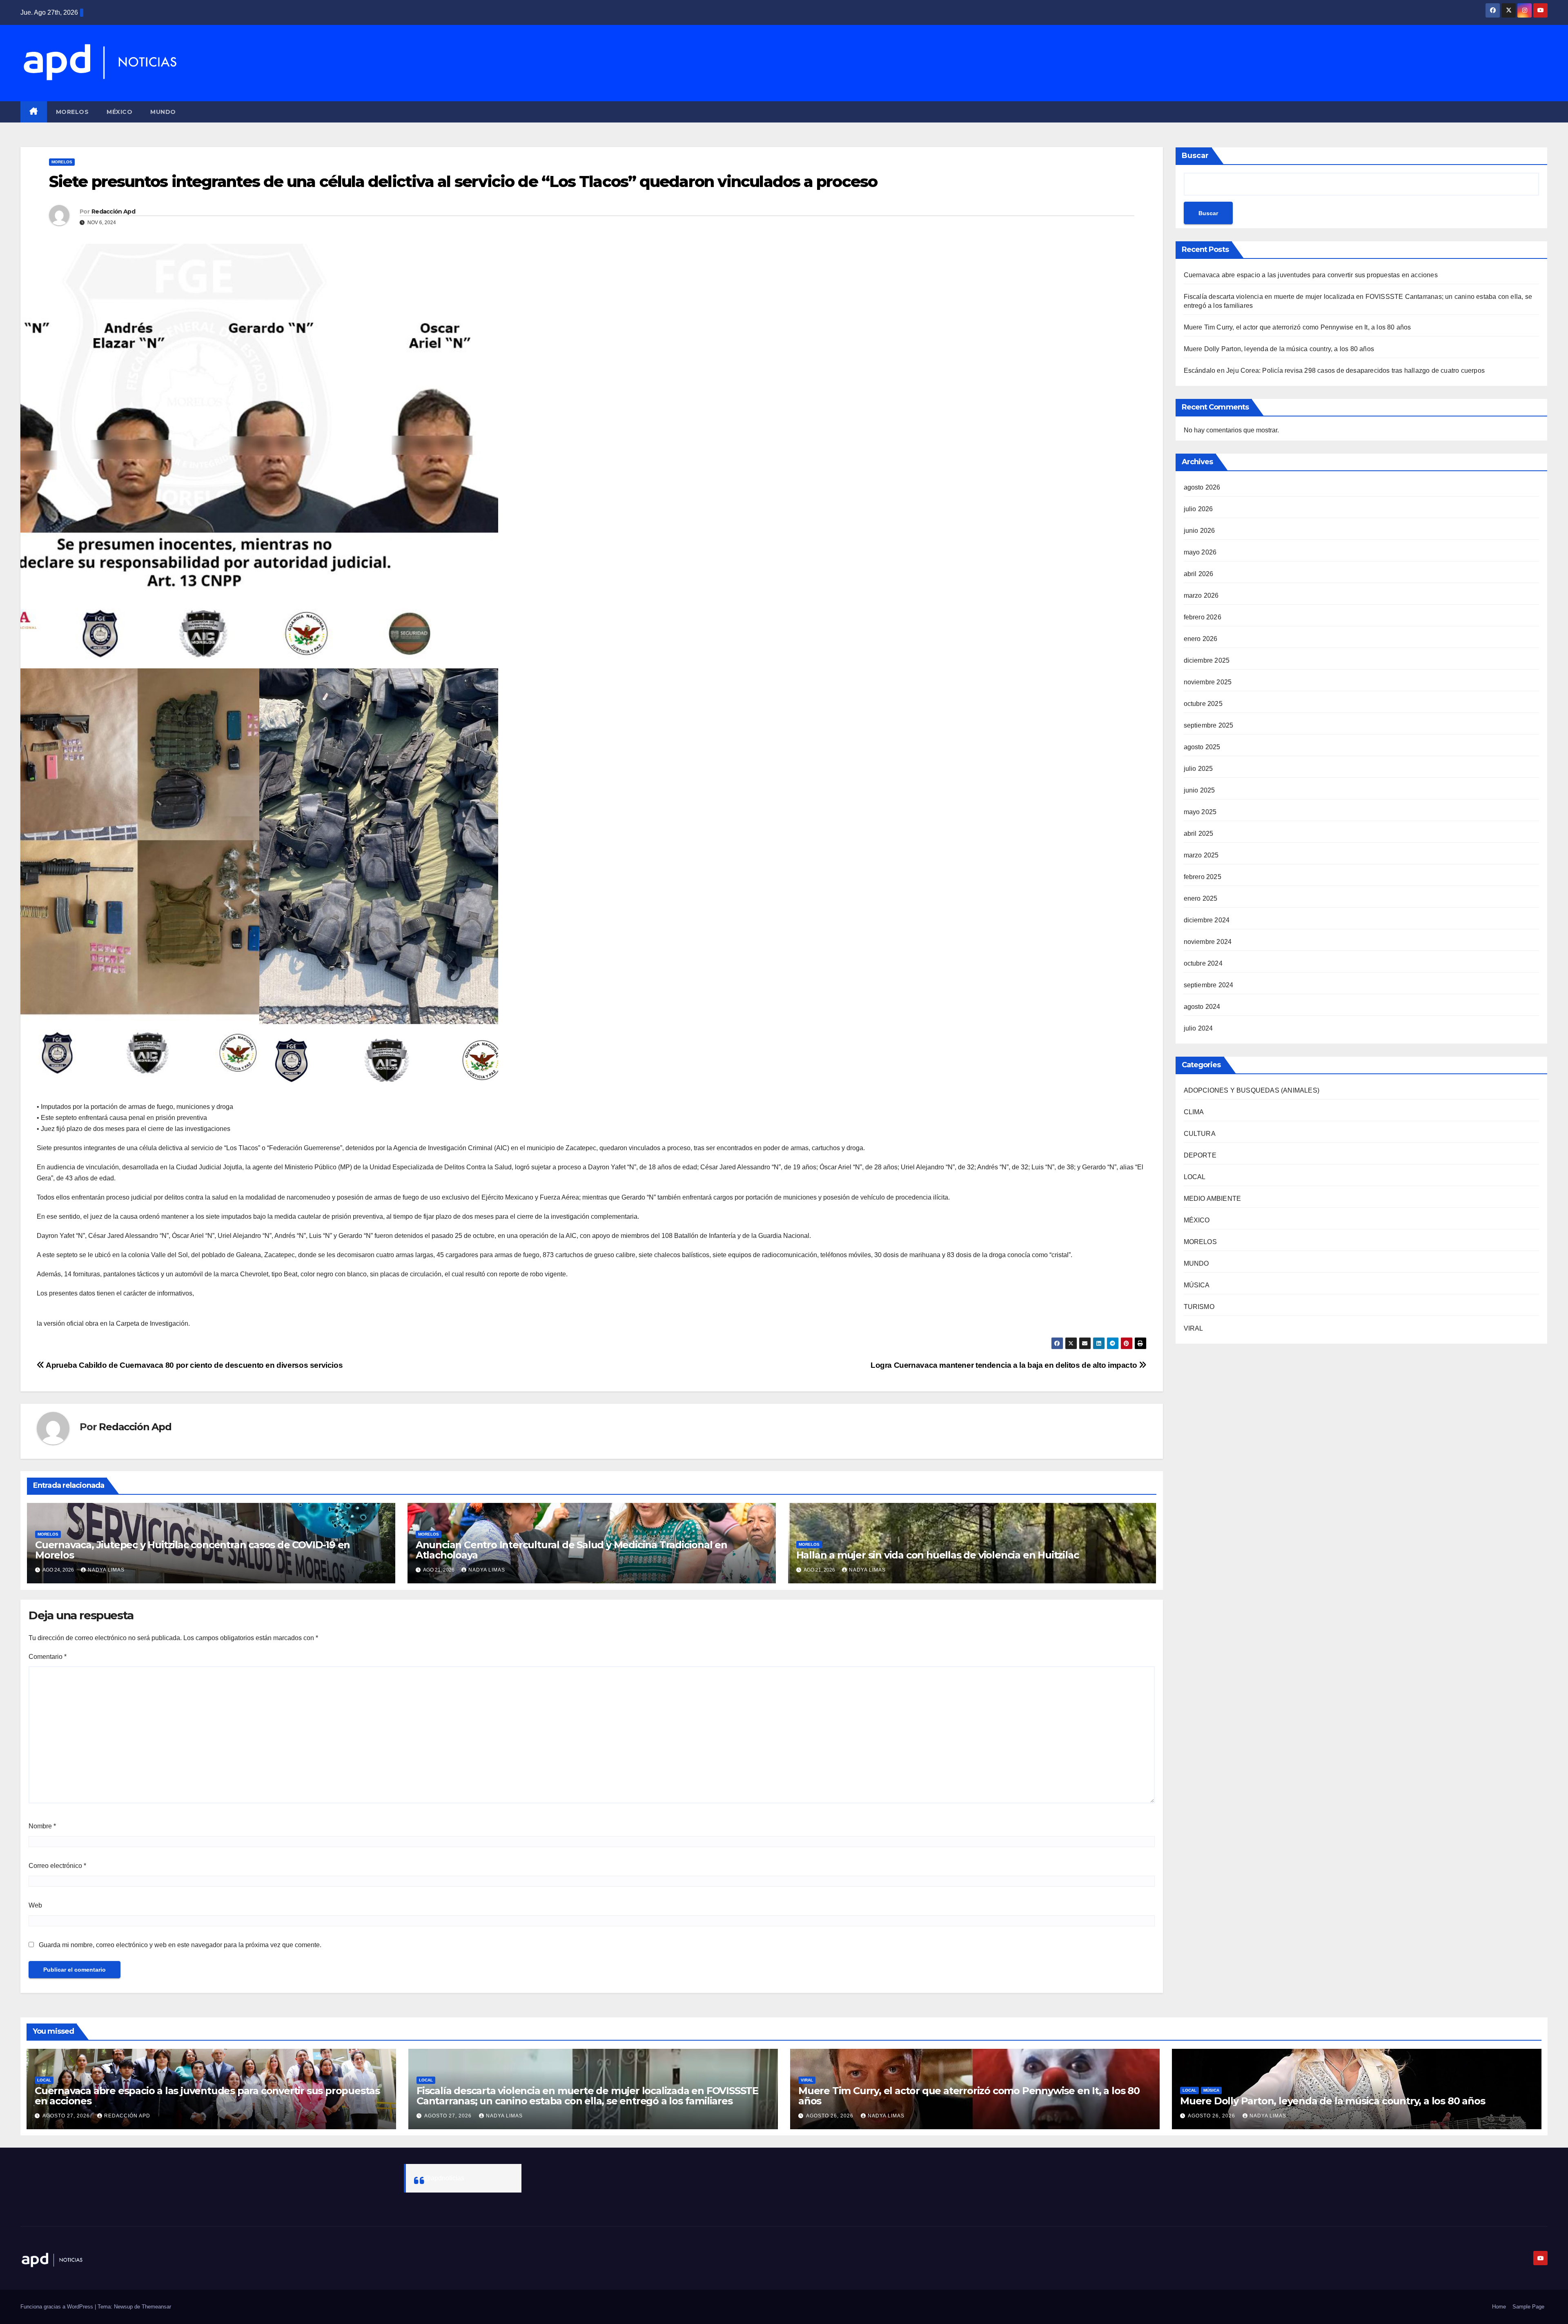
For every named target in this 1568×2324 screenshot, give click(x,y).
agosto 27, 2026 (67, 2116)
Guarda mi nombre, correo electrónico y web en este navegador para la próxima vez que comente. (180, 1945)
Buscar (1195, 156)
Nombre (42, 1826)
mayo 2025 (1200, 812)
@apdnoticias (444, 2178)
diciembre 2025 (1207, 660)
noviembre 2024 (1208, 942)
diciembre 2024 (1207, 920)
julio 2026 (1198, 509)
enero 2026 (1201, 639)
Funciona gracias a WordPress (58, 2307)
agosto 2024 (1202, 1007)
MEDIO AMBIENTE (1213, 1199)
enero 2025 (1201, 898)
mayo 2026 (1200, 552)
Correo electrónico (57, 1866)
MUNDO (163, 112)
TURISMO (1199, 1307)
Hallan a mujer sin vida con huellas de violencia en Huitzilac (938, 1555)
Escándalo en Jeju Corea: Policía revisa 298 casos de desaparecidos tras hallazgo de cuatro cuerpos (1334, 371)
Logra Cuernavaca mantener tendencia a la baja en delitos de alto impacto (1005, 1365)
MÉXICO (119, 112)
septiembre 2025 (1209, 725)
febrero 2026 (1203, 617)
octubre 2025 (1203, 704)
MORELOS (72, 112)
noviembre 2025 (1208, 682)
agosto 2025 (1202, 747)
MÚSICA (1197, 1285)
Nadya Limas (106, 1570)
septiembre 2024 (1209, 985)
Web (35, 1905)
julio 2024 (1198, 1028)
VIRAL (1194, 1328)
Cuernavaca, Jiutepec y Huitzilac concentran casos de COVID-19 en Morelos (193, 1550)
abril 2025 (1199, 834)
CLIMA (1194, 1112)
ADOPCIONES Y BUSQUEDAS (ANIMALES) (1252, 1090)
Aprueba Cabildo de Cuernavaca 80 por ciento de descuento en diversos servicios (194, 1365)
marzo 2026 (1201, 595)
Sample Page (1528, 2307)
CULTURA (1200, 1134)
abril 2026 (1199, 574)
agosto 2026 (1202, 487)
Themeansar (156, 2307)
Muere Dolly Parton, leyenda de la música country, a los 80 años (1279, 349)
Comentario (48, 1657)
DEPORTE (1200, 1155)
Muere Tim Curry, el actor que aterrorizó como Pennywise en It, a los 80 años (1297, 327)
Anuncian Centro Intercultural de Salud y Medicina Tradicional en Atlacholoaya (571, 1550)
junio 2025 (1199, 790)
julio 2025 (1198, 769)
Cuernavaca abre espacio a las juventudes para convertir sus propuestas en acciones (1311, 275)
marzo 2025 (1201, 855)
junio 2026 (1199, 531)
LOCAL (1195, 1177)
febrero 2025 (1203, 877)
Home (1499, 2307)
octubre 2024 (1203, 963)
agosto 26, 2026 (831, 2116)
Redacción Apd (113, 211)
